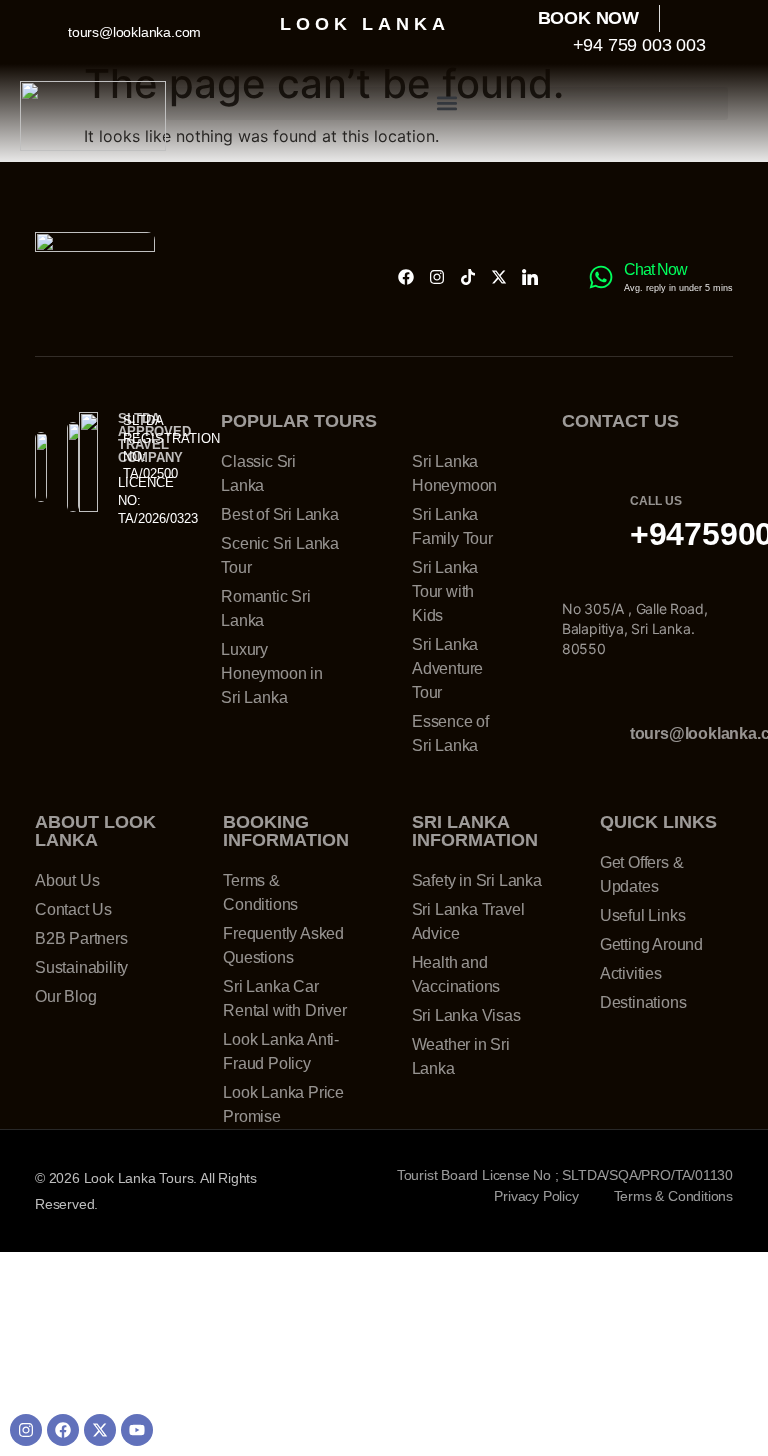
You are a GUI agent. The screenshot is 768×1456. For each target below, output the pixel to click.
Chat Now (655, 269)
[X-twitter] (499, 277)
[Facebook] (406, 277)
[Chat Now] (601, 277)
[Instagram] (437, 277)
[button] (447, 103)
